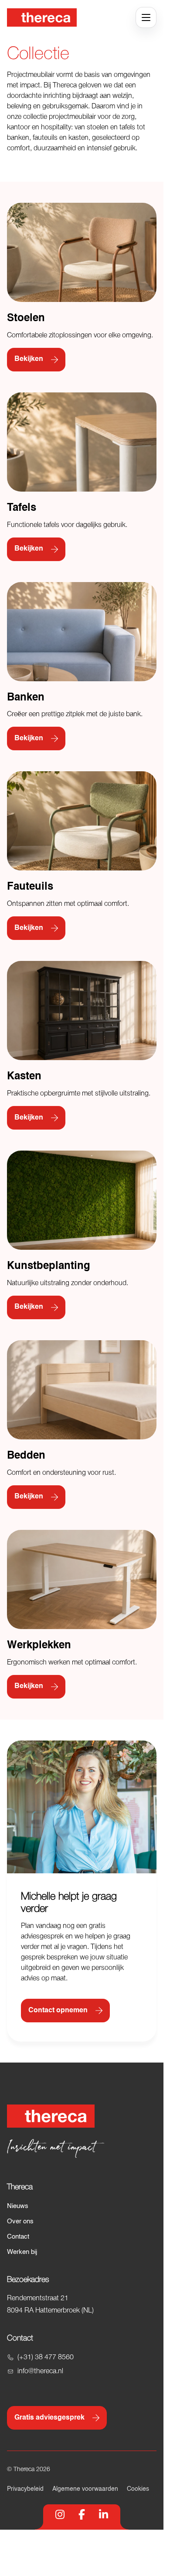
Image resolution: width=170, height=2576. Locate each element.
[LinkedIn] (104, 2514)
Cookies (138, 2489)
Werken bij (22, 2252)
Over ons (20, 2221)
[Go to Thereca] (42, 17)
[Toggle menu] (146, 17)
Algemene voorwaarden (85, 2489)
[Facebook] (82, 2514)
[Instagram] (60, 2514)
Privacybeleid (25, 2489)
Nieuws (18, 2206)
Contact (18, 2237)
